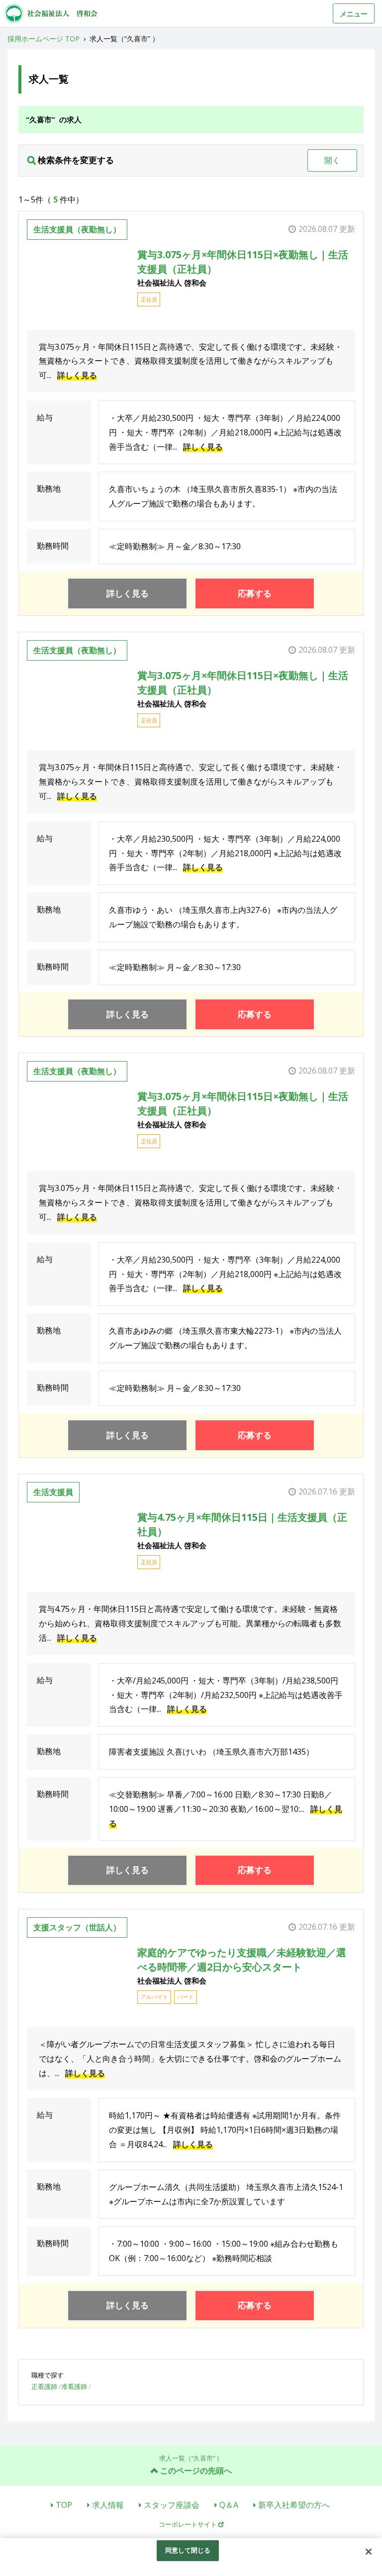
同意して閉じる (188, 2550)
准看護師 (74, 2386)
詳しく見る (77, 375)
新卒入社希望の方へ (294, 2505)
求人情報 (108, 2505)
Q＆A (229, 2505)
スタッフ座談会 (172, 2505)
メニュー (354, 14)
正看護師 (44, 2386)
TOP (64, 2505)
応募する (255, 593)
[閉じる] (369, 2552)
